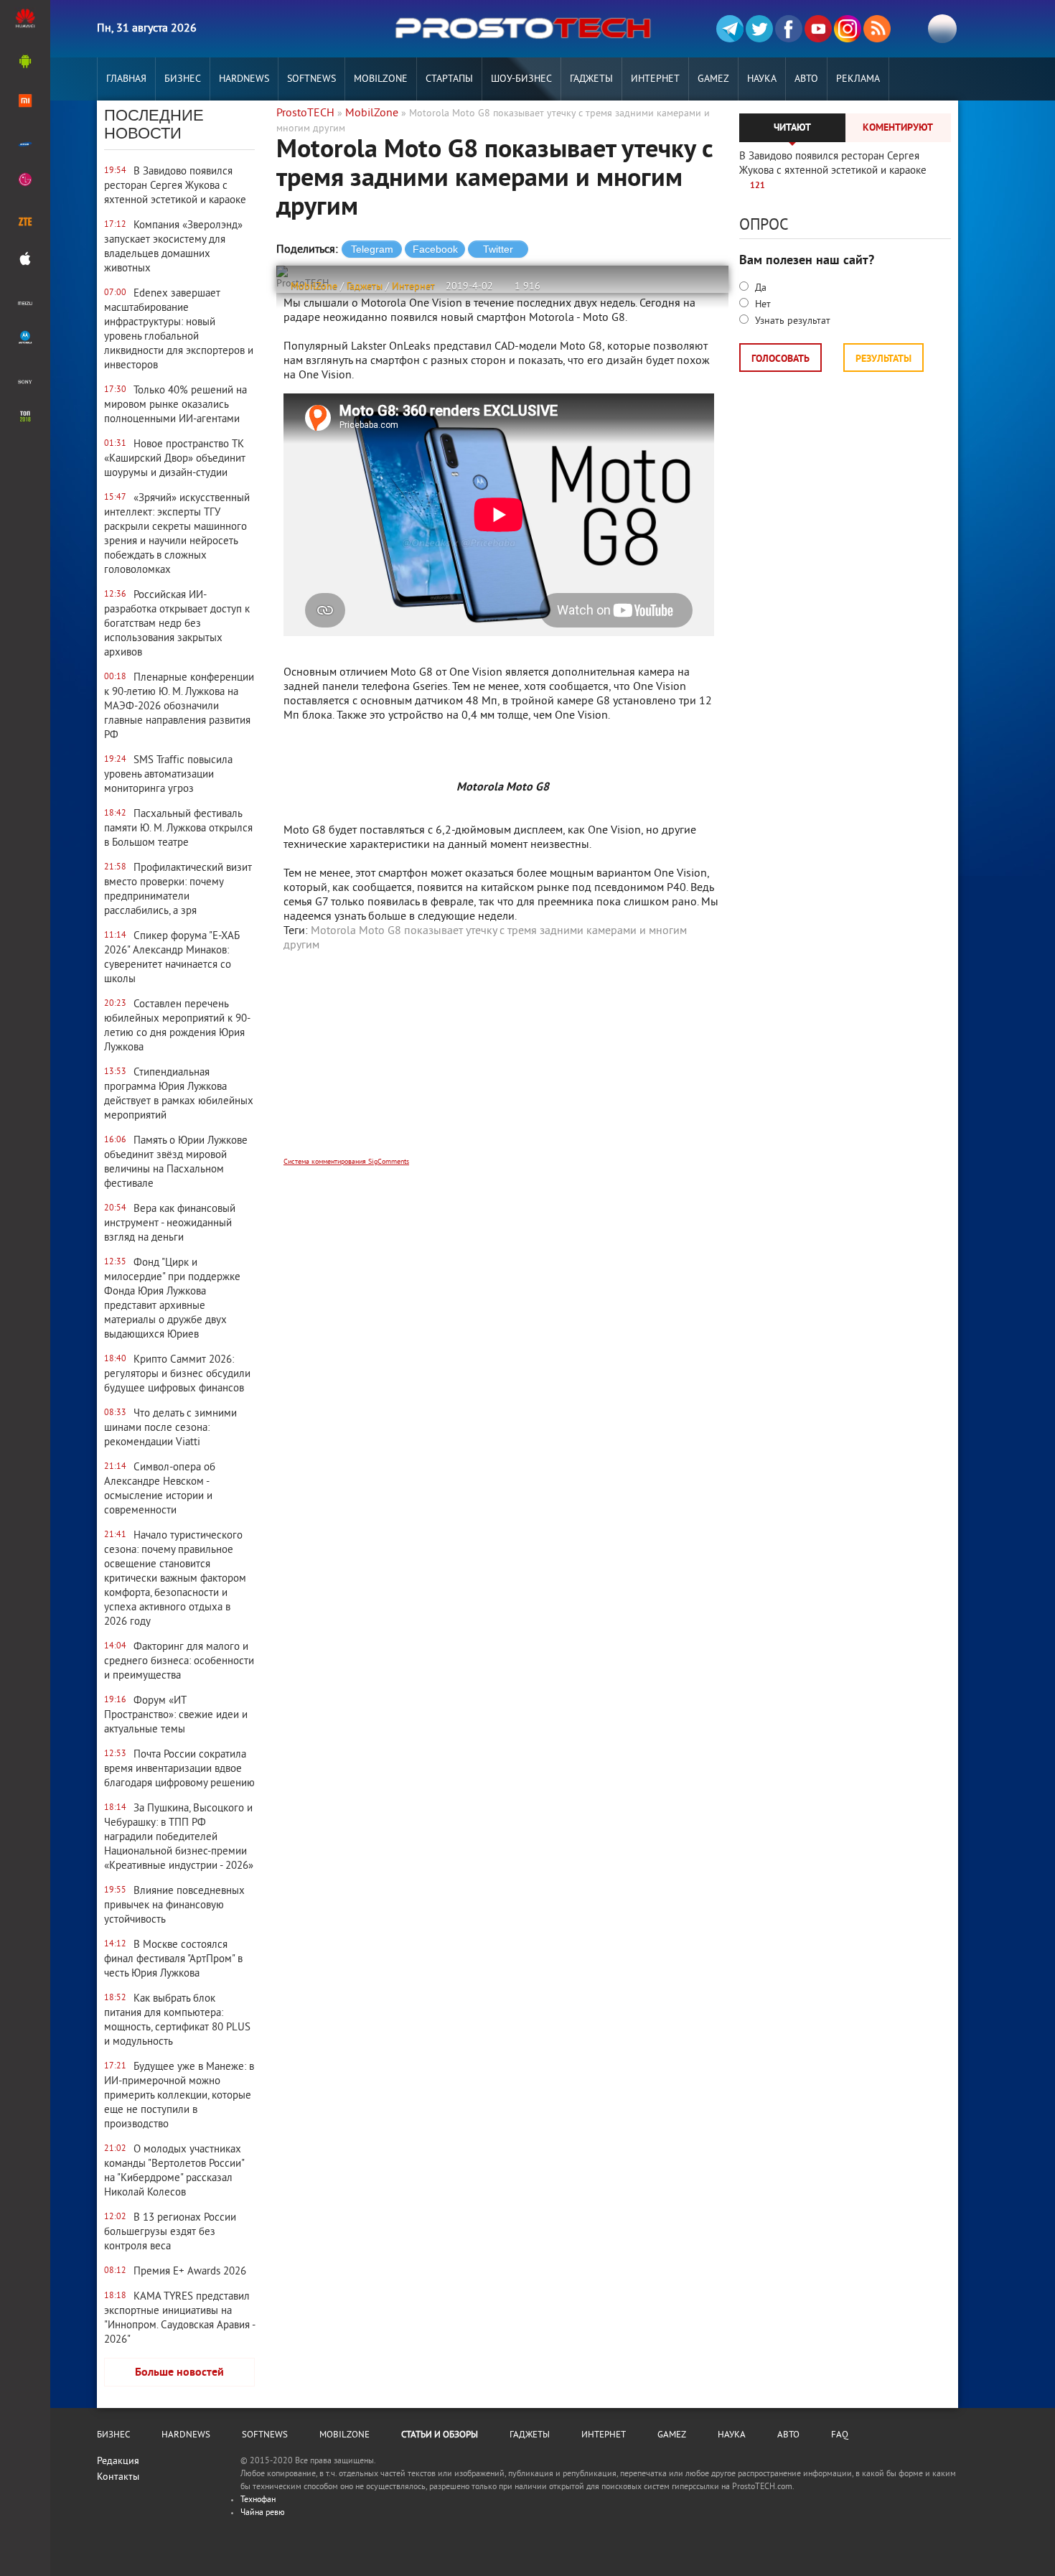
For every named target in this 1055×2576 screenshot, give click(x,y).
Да (759, 288)
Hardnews (244, 79)
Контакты (118, 2477)
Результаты (883, 359)
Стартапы (449, 79)
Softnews (311, 79)
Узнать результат (791, 321)
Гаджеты (591, 79)
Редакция (118, 2461)
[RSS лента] (877, 29)
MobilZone (381, 79)
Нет (761, 305)
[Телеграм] (730, 29)
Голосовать (780, 359)
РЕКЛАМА (858, 79)
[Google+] (848, 29)
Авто (806, 79)
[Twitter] (759, 29)
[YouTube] (818, 29)
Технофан (258, 2500)
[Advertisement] (502, 1064)
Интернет (655, 79)
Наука (762, 79)
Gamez (713, 79)
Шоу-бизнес (521, 79)
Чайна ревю (263, 2513)
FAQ (840, 2435)
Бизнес (183, 79)
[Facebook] (789, 29)
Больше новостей (179, 2373)
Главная (126, 79)
